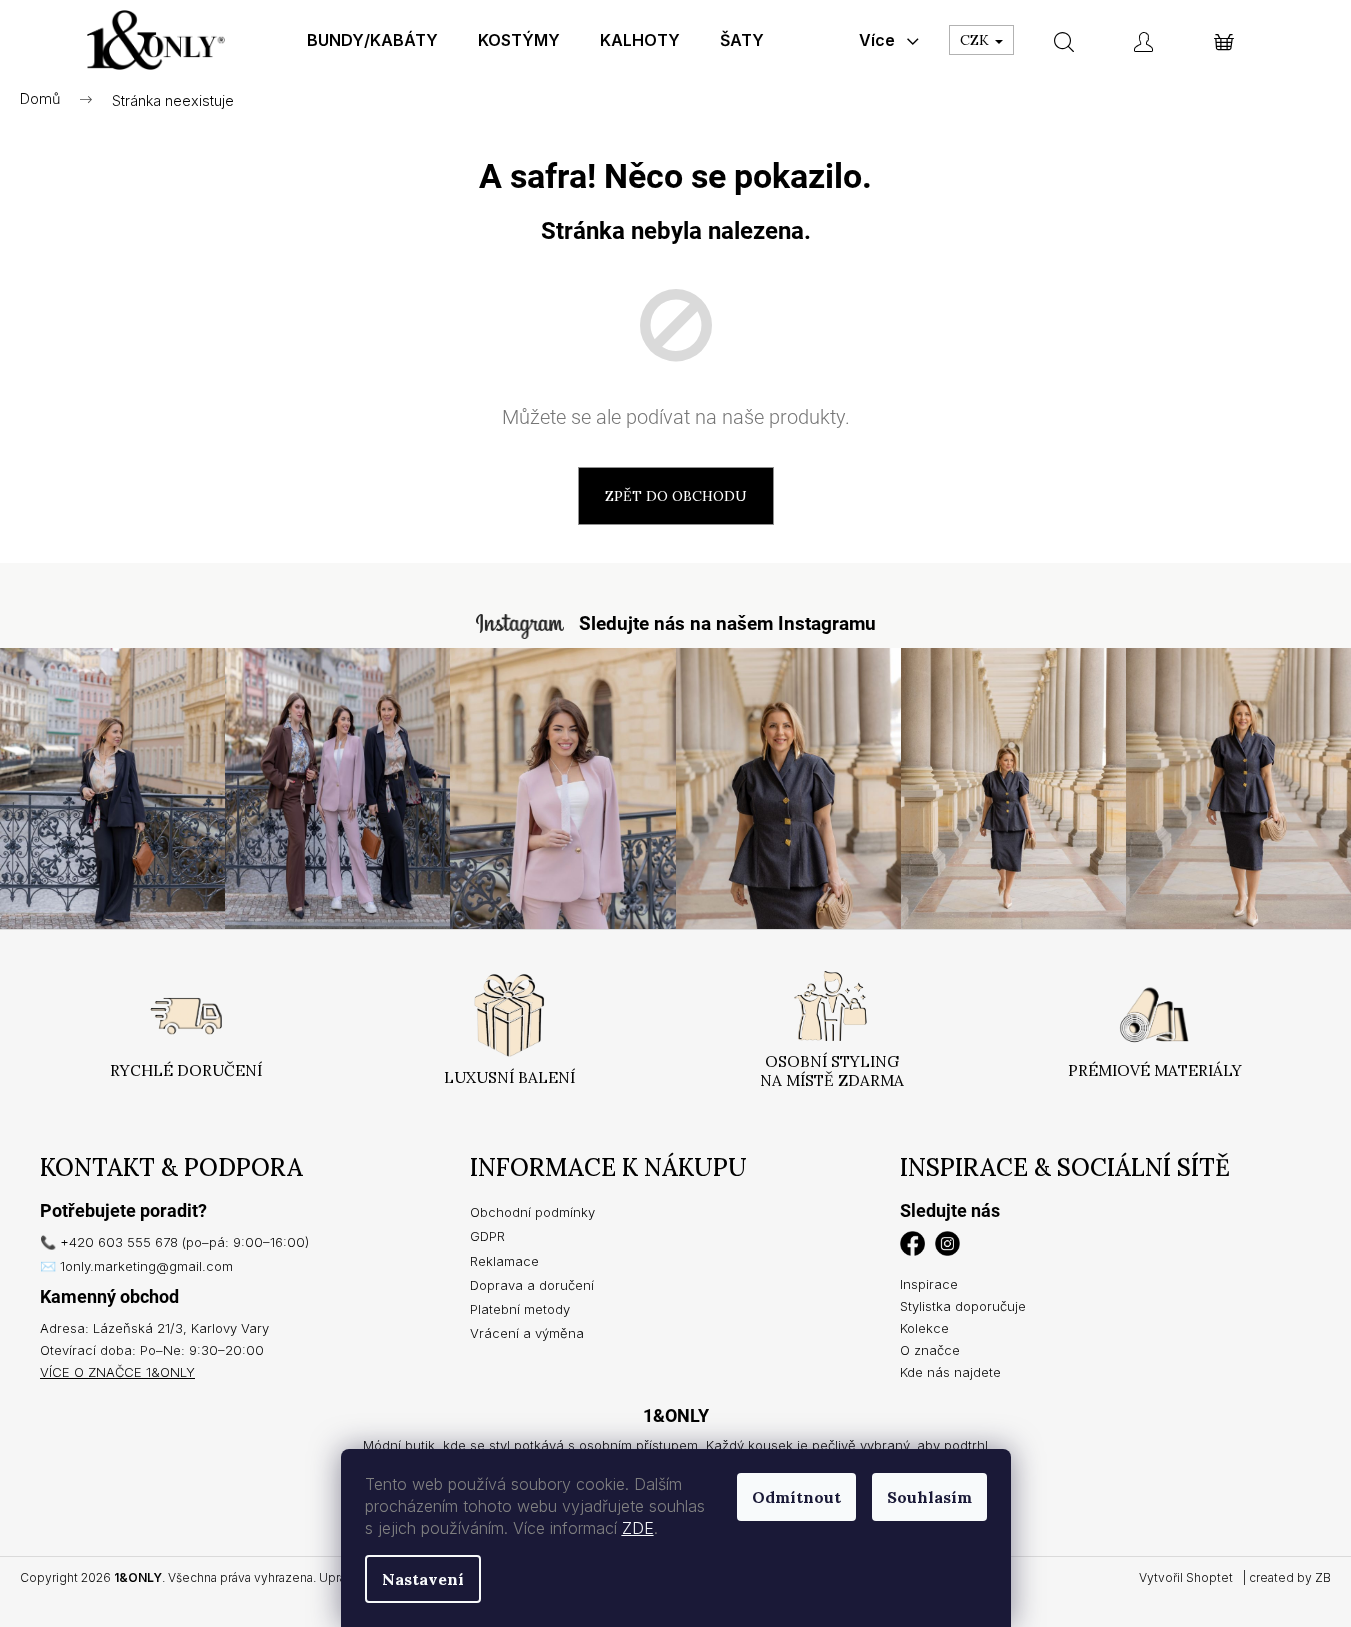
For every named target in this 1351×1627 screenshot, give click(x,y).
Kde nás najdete (950, 1372)
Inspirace (929, 1284)
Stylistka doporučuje (963, 1306)
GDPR (487, 1236)
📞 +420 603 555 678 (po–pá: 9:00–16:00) (174, 1242)
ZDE (638, 1528)
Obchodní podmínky (532, 1212)
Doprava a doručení (532, 1285)
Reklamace (504, 1261)
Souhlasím (929, 1497)
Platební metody (520, 1309)
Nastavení (423, 1579)
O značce (930, 1350)
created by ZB (1290, 1577)
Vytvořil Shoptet (1186, 1577)
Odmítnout (796, 1497)
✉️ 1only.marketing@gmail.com (136, 1266)
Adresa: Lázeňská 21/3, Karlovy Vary (154, 1328)
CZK (976, 40)
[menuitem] (372, 40)
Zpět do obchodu (676, 496)
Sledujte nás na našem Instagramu (727, 623)
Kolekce (924, 1328)
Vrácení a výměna (527, 1333)
